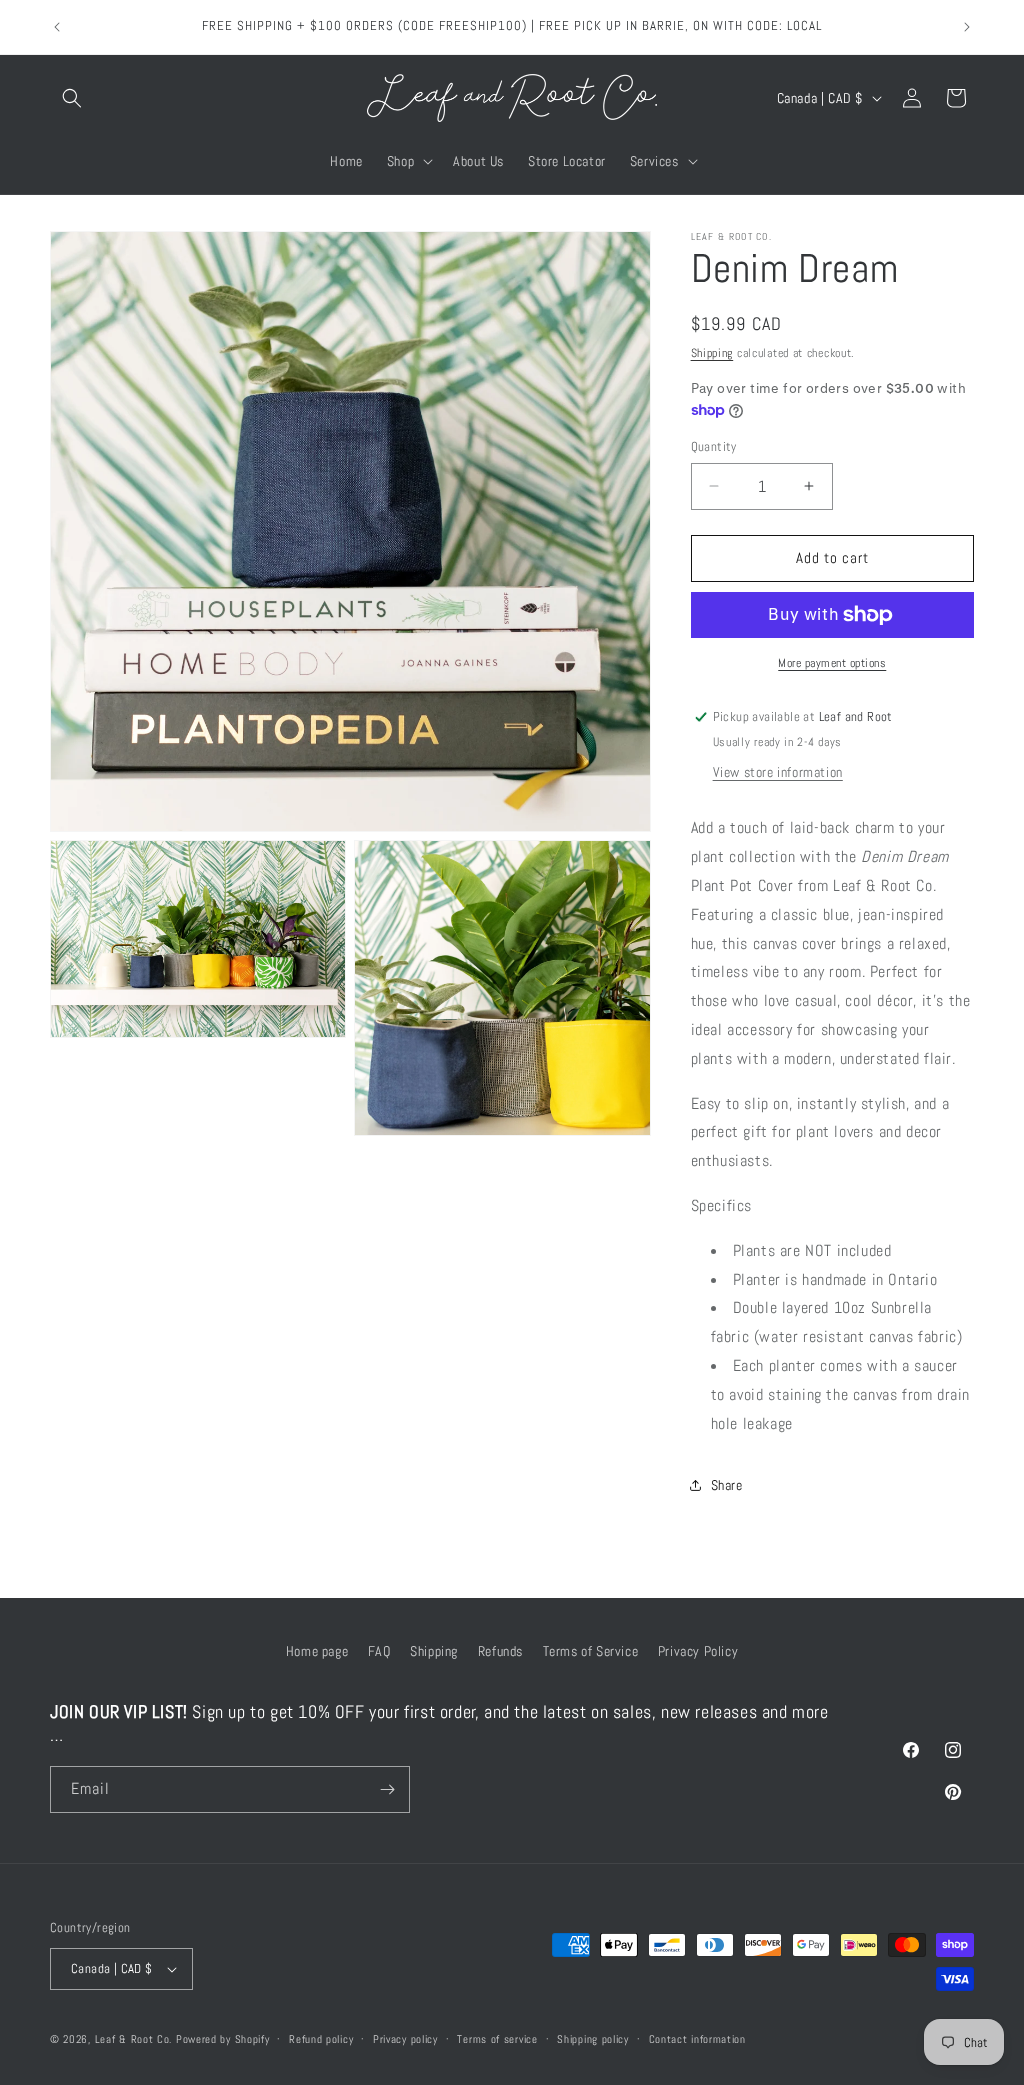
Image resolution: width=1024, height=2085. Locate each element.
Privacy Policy (698, 1651)
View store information (778, 772)
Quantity (714, 446)
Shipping (712, 353)
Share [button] (727, 1485)
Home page (317, 1651)
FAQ (379, 1651)
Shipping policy (593, 2039)
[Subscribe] (387, 1789)
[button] (72, 98)
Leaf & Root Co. (134, 2039)
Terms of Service (591, 1651)
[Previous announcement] (57, 27)
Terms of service (497, 2039)
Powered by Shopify (223, 2039)
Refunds (500, 1651)
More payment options (832, 663)
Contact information (697, 2039)
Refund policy (321, 2039)
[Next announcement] (967, 27)
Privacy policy (405, 2039)
